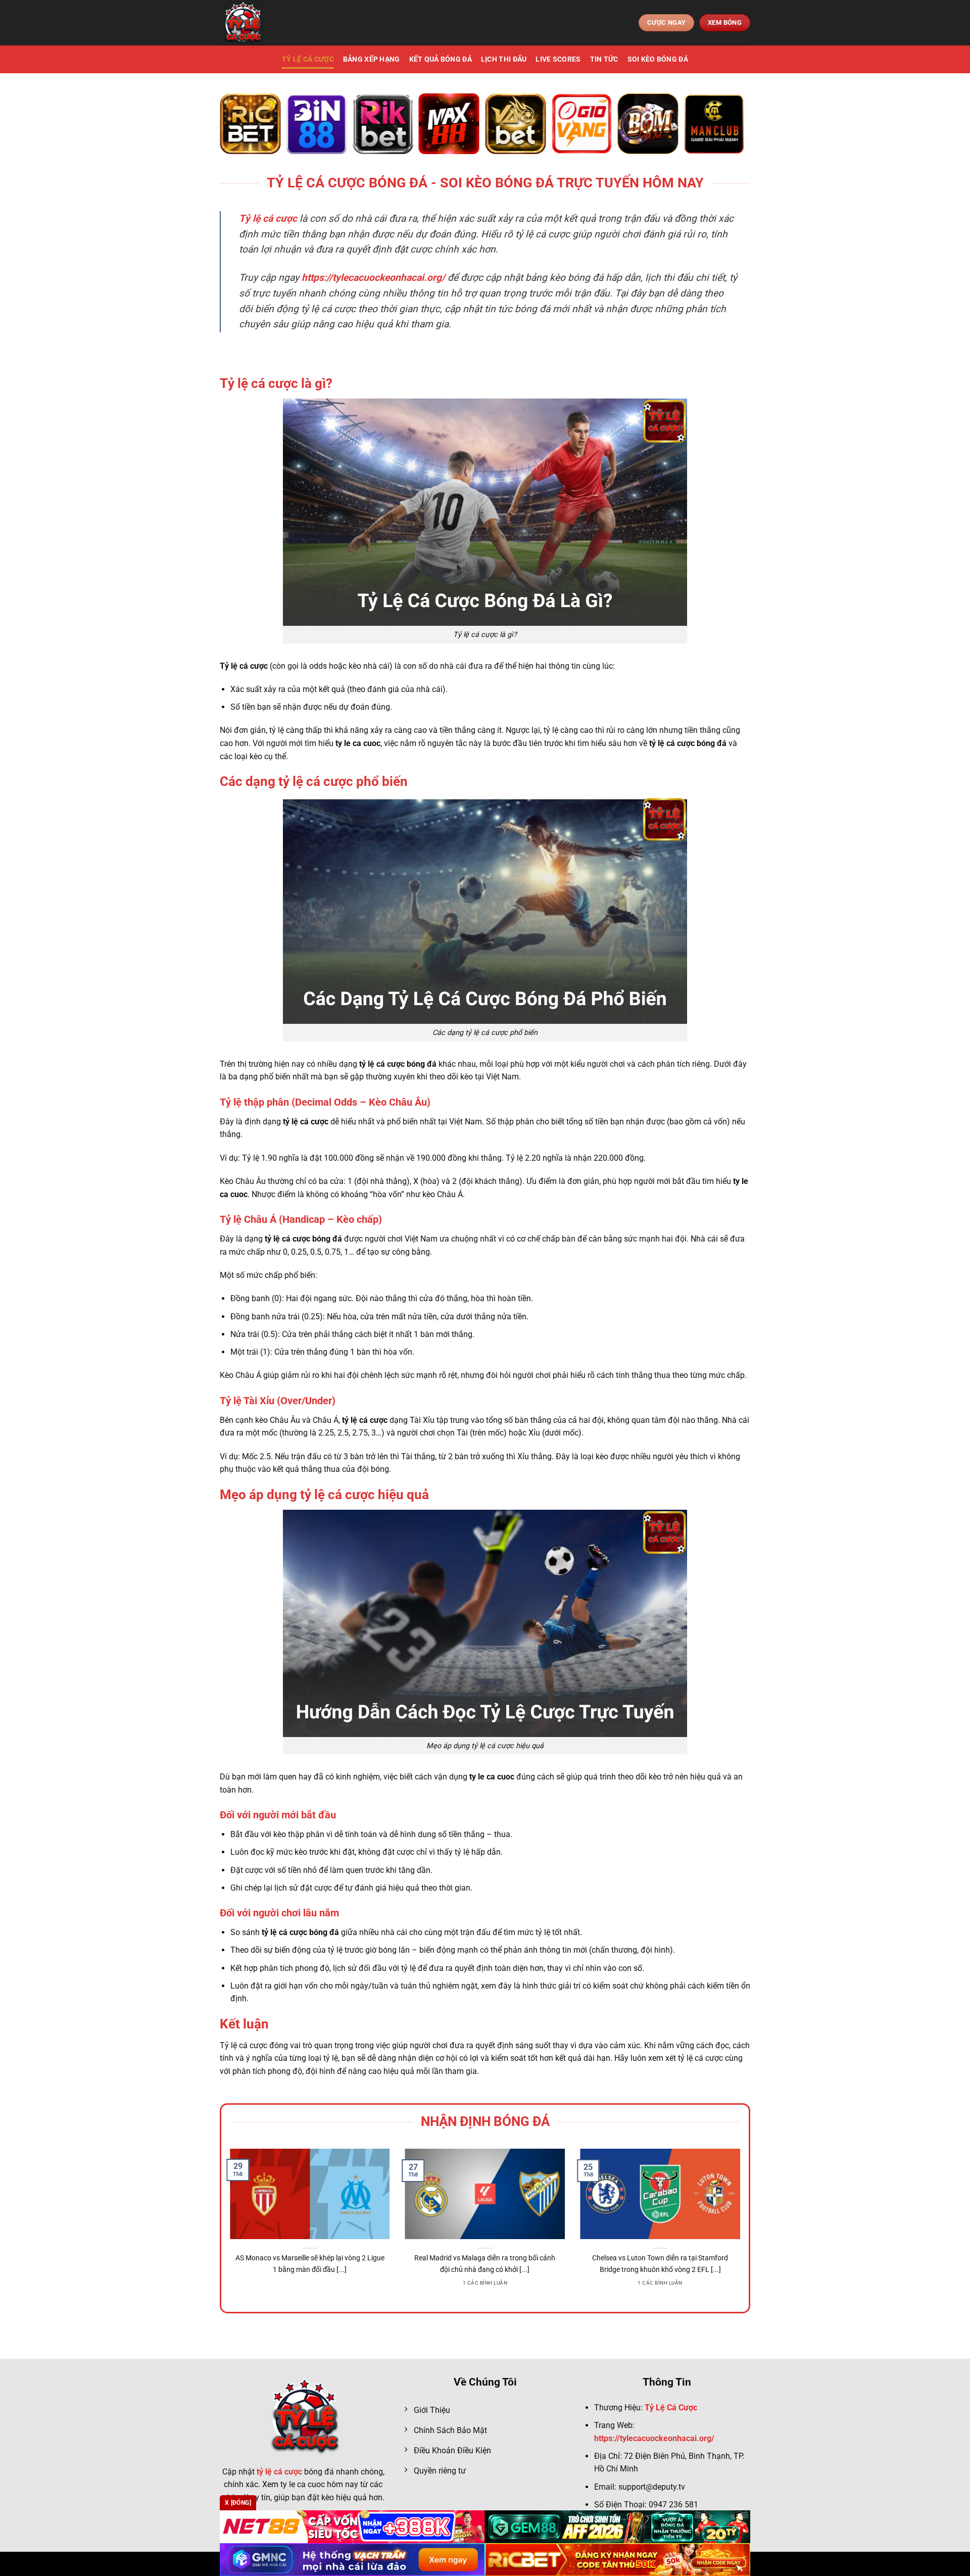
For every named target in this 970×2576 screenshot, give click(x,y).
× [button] (647, 1126)
